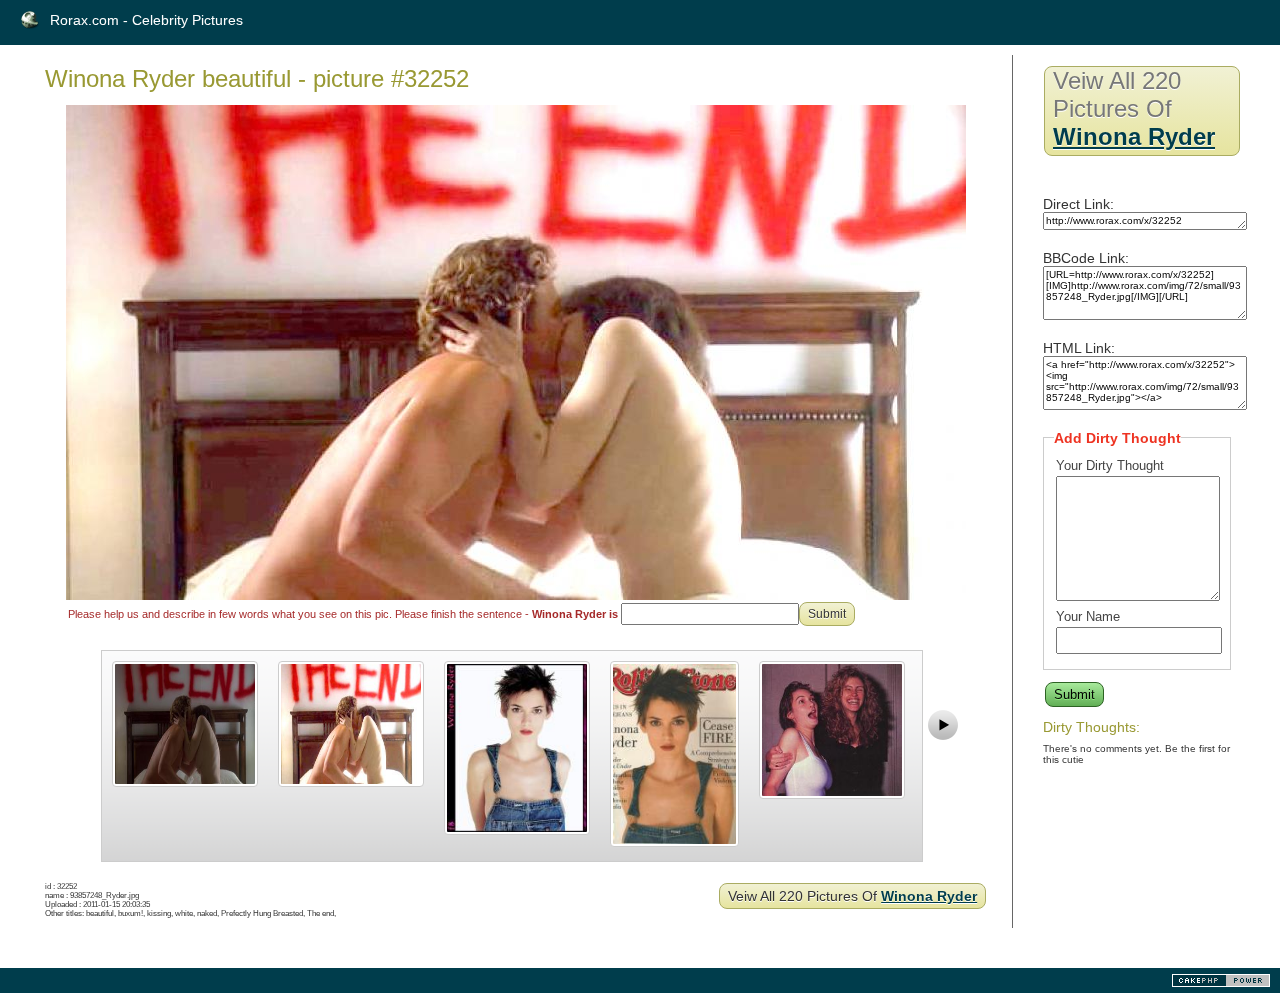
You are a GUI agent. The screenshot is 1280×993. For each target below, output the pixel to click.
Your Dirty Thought (1110, 465)
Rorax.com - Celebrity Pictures (146, 20)
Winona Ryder (929, 896)
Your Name (1088, 616)
